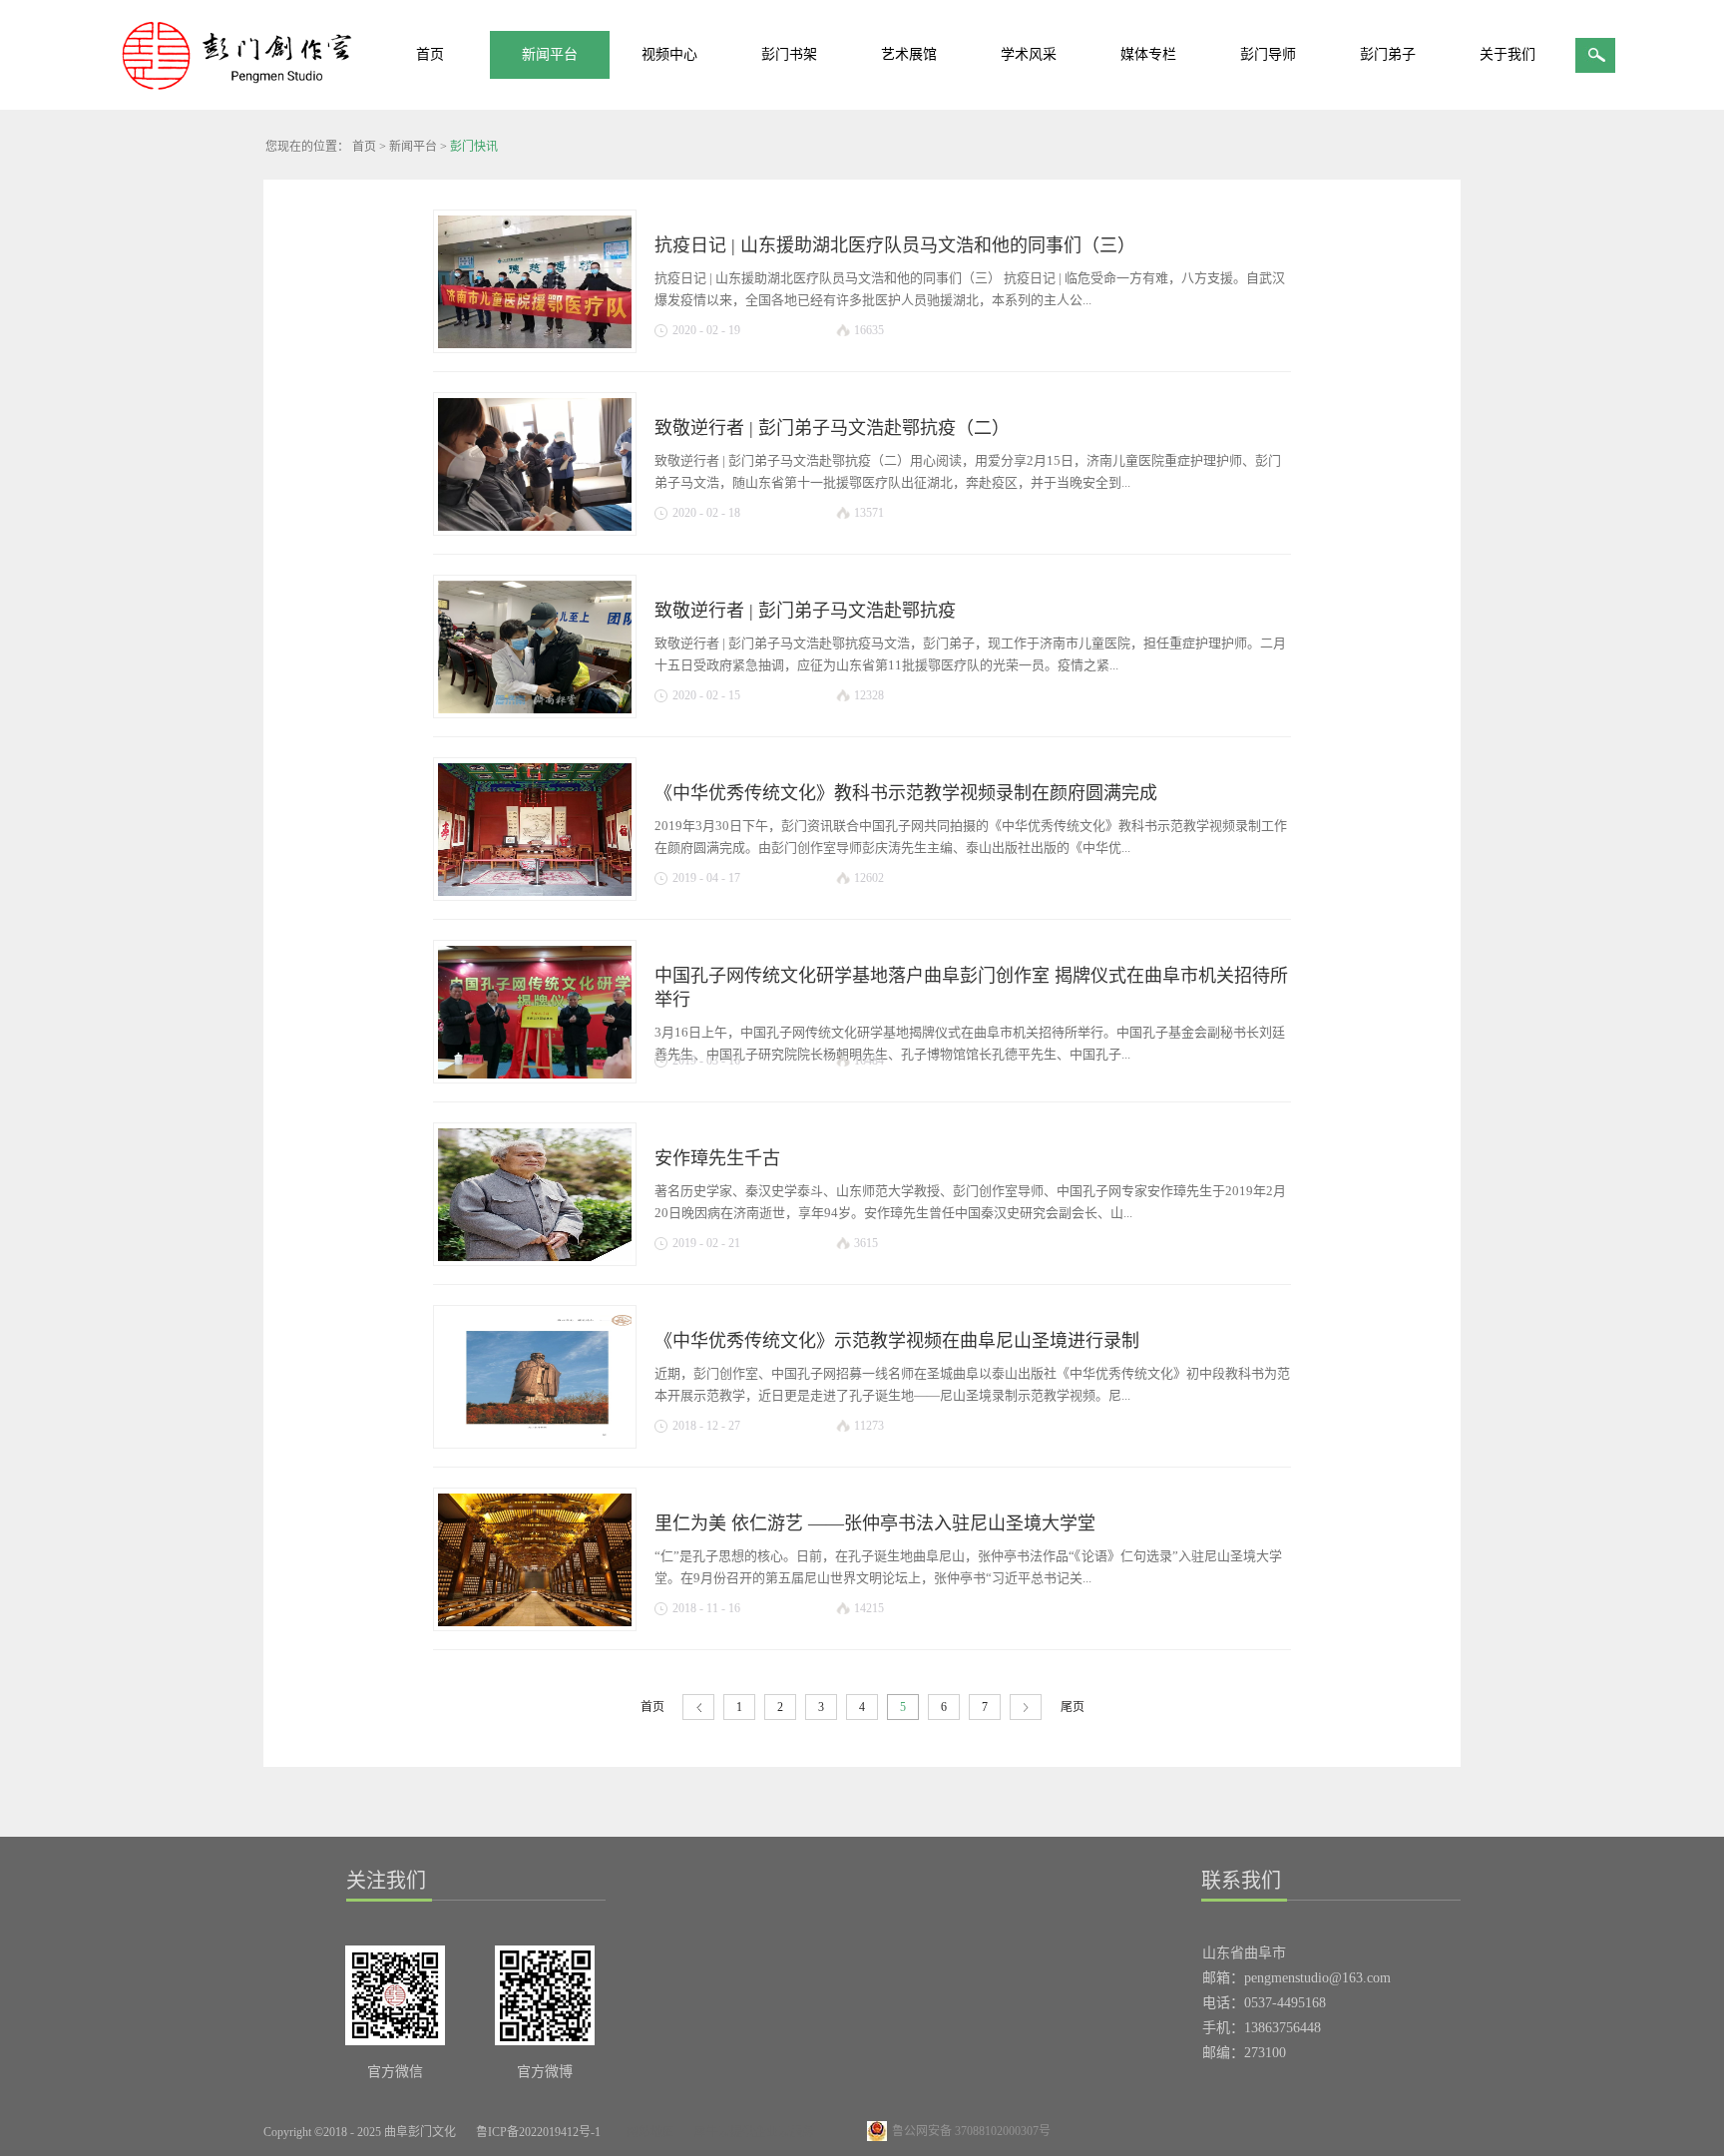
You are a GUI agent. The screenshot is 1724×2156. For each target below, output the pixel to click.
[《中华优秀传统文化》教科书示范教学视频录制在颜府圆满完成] (535, 826)
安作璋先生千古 (717, 1158)
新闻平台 (413, 147)
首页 (430, 54)
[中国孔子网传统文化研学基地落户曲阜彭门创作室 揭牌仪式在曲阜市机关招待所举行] (535, 1009)
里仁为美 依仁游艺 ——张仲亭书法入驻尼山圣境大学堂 (875, 1523)
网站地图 (647, 2132)
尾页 (1073, 1707)
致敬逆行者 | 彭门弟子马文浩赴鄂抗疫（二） (832, 428)
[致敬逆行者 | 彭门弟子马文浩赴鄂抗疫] (535, 644)
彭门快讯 (474, 147)
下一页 (1026, 1708)
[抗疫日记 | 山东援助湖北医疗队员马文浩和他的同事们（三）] (535, 278)
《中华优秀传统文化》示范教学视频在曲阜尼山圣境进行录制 (897, 1341)
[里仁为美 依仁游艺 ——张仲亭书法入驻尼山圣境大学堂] (535, 1556)
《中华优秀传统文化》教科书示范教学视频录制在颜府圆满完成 (906, 793)
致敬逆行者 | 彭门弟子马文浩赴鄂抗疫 (805, 611)
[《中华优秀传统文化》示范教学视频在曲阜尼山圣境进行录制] (535, 1374)
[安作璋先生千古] (535, 1191)
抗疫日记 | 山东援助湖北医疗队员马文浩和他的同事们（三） (895, 245)
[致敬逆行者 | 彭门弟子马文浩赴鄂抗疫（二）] (535, 461)
